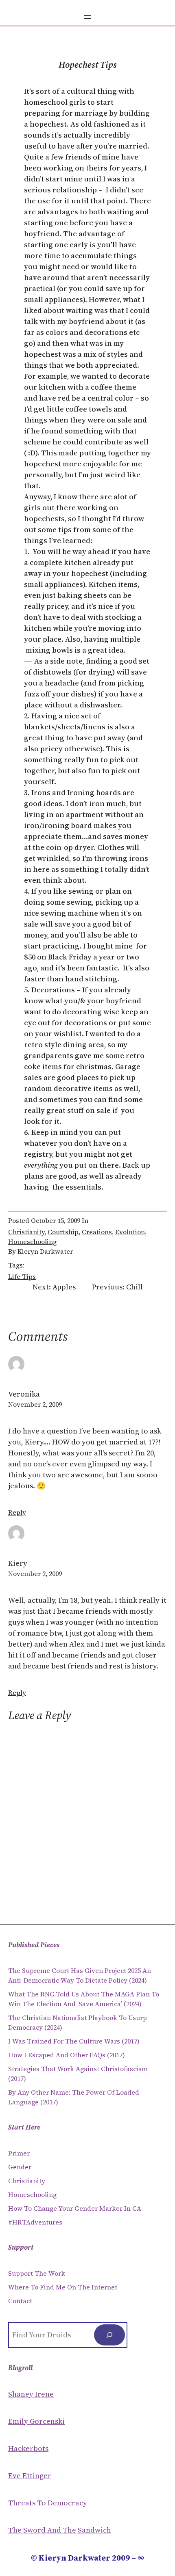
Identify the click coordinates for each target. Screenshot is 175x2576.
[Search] (109, 2335)
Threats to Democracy (48, 2503)
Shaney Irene (31, 2394)
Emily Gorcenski (36, 2421)
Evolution (130, 1232)
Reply (17, 1512)
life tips (22, 1276)
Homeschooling (32, 1242)
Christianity (26, 1232)
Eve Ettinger (30, 2476)
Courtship (63, 1232)
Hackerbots (28, 2448)
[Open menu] (87, 17)
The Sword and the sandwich (60, 2530)
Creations (97, 1232)
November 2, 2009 (35, 1404)
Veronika (24, 1394)
